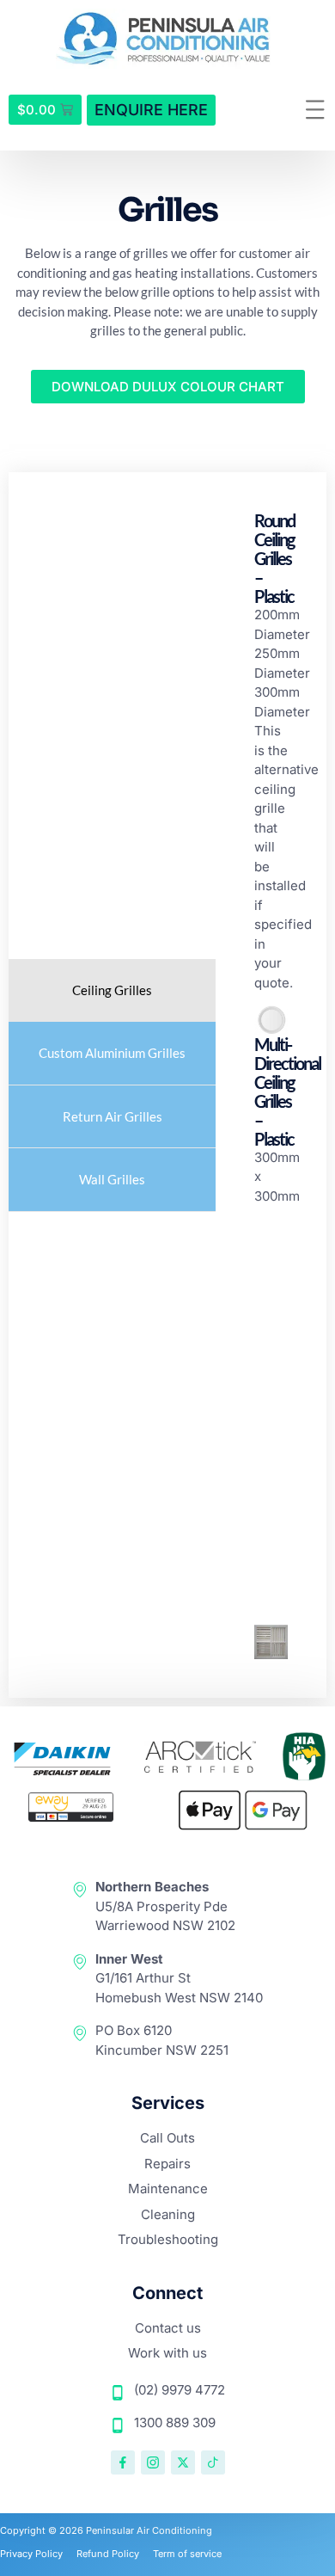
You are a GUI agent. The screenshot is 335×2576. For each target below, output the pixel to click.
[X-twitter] (183, 2462)
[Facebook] (123, 2462)
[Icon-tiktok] (213, 2462)
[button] (316, 111)
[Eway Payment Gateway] (71, 1817)
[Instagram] (153, 2462)
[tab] (112, 991)
